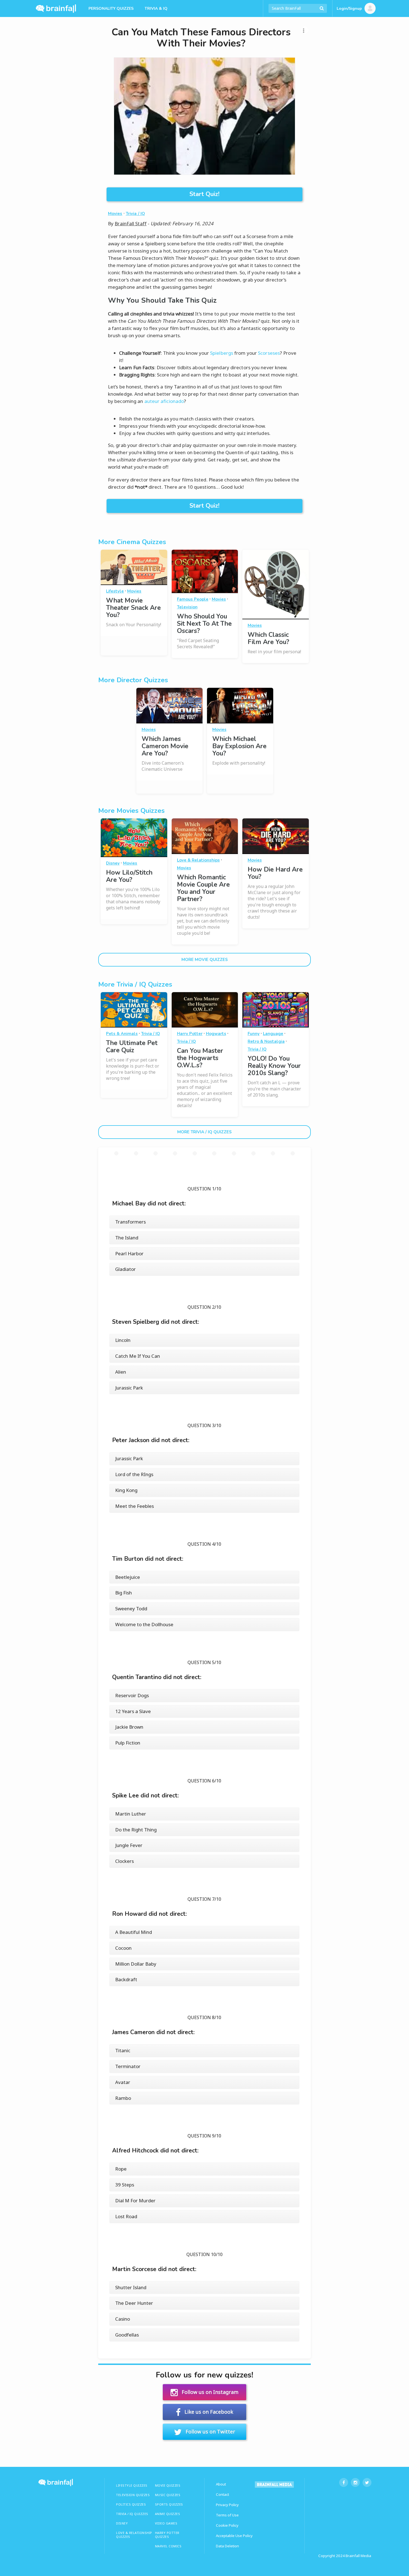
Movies (115, 214)
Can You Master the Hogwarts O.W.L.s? (200, 1058)
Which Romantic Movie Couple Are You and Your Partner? (203, 888)
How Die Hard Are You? (275, 873)
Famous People (193, 599)
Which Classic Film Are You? (268, 638)
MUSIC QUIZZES (168, 2495)
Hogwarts (216, 1034)
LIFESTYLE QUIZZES (132, 2485)
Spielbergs (222, 353)
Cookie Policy (227, 2525)
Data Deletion (227, 2546)
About (221, 2484)
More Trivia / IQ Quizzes (135, 984)
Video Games (166, 2523)
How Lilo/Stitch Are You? (129, 876)
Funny (254, 1034)
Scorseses (269, 353)
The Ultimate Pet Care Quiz (132, 1047)
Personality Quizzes (111, 8)
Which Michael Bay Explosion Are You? (239, 746)
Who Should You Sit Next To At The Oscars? (204, 624)
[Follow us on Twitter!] (367, 2482)
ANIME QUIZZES (168, 2514)
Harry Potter (190, 1034)
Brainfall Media (358, 2556)
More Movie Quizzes (205, 960)
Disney (113, 863)
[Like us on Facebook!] (344, 2482)
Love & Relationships (198, 860)
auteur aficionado (164, 401)
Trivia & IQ (156, 8)
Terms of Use (227, 2515)
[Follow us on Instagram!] (355, 2482)
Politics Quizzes (131, 2504)
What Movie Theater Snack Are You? (133, 608)
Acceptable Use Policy (234, 2536)
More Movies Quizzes (131, 811)
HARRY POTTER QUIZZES (167, 2535)
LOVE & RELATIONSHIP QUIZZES (134, 2535)
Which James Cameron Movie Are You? (165, 746)
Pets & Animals (122, 1034)
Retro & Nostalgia (266, 1041)
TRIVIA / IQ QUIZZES (132, 2514)
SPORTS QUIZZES (169, 2504)
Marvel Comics (168, 2546)
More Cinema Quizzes (132, 542)
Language (273, 1034)
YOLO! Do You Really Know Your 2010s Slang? (274, 1066)
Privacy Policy (227, 2505)
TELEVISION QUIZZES (133, 2495)
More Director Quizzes (133, 680)
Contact (222, 2494)
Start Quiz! (204, 194)
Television (187, 607)
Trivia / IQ (135, 214)
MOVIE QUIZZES (168, 2485)
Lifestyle (115, 591)
